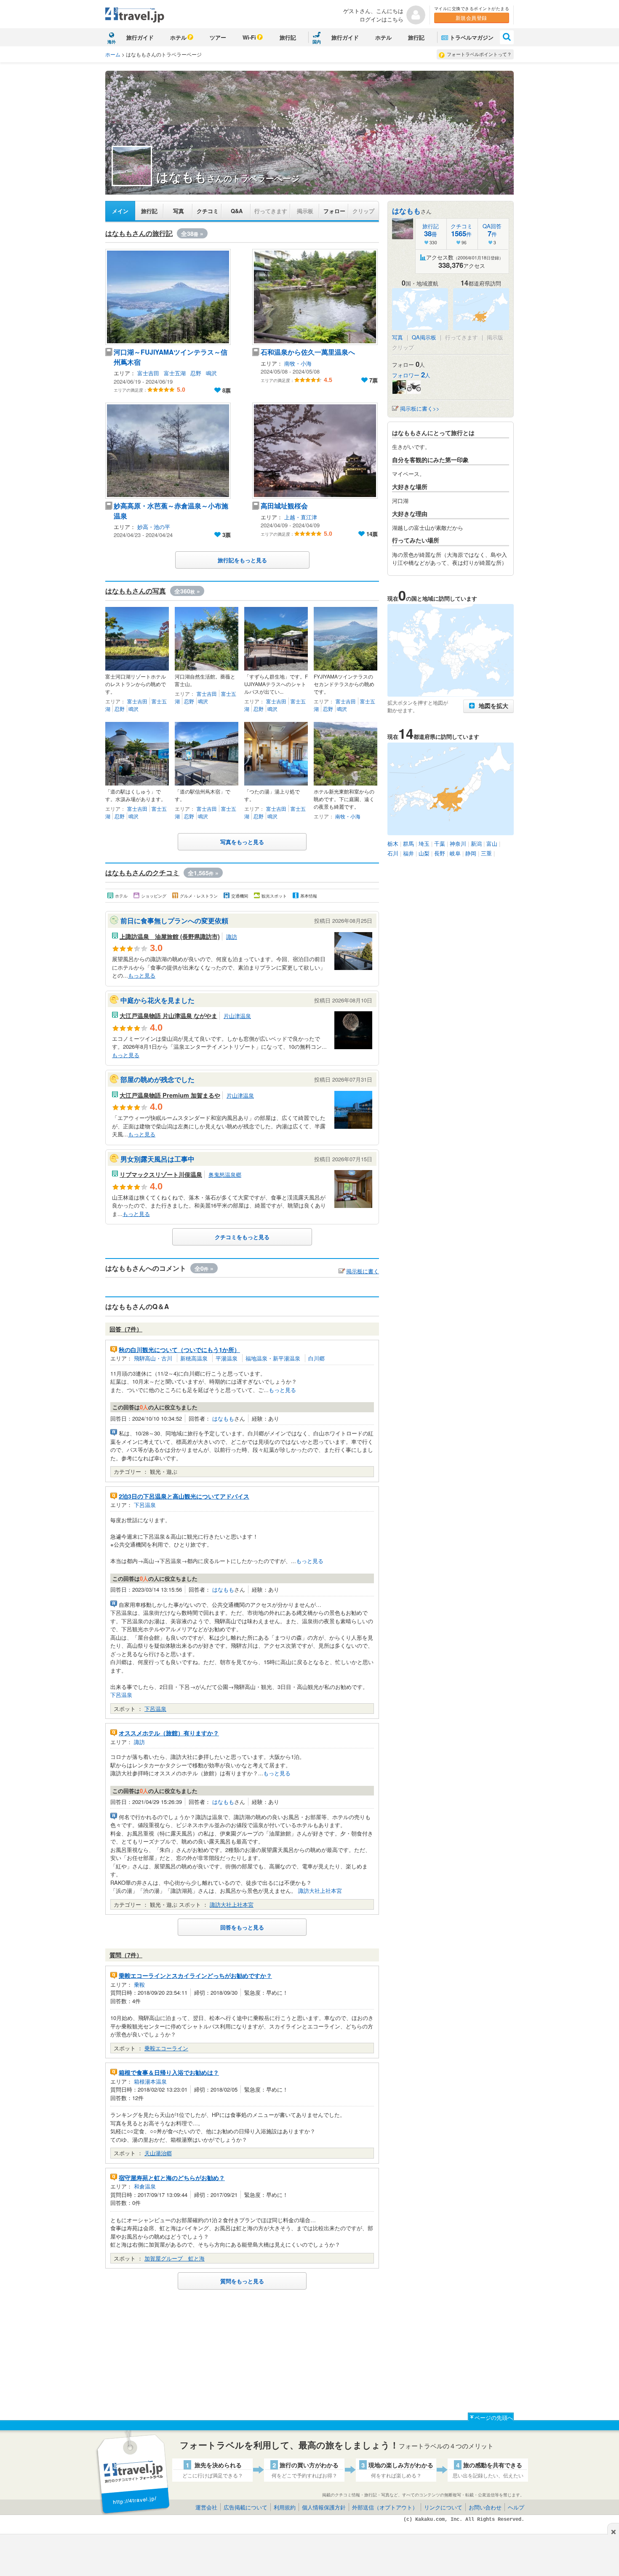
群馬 (408, 843)
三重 (486, 853)
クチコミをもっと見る (242, 1237)
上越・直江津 (301, 517)
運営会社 (206, 2507)
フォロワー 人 (411, 375)
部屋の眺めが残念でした (157, 1079)
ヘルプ (516, 2507)
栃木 (393, 843)
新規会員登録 (471, 17)
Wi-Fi (249, 37)
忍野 (196, 373)
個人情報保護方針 (324, 2507)
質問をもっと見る (242, 2281)
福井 (408, 853)
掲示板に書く (363, 1271)
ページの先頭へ (494, 2417)
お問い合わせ (485, 2507)
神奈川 (458, 843)
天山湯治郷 (158, 2153)
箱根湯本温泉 (150, 2081)
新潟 (476, 843)
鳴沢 (211, 373)
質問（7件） (126, 1955)
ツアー (218, 37)
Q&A (237, 211)
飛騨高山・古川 (153, 1358)
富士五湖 (175, 373)
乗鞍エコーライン (166, 2048)
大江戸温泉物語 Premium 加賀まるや (170, 1095)
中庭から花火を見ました (157, 1000)
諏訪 (232, 937)
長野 (440, 853)
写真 (179, 211)
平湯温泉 (227, 1358)
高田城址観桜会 (284, 506)
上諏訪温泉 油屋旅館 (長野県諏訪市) (170, 936)
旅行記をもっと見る (242, 560)
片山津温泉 (237, 1016)
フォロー (334, 211)
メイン (120, 211)
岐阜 (455, 853)
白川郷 (316, 1358)
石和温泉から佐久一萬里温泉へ (308, 352)
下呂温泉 (145, 1505)
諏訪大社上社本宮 (320, 1891)
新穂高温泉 (194, 1358)
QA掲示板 (424, 337)
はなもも (223, 1418)
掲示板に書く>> (420, 408)
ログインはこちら (382, 19)
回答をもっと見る (242, 1927)
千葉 (440, 843)
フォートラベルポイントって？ (479, 54)
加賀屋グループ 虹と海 (175, 2258)
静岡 (471, 853)
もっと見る (142, 975)
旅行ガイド (140, 37)
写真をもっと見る (242, 842)
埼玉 (424, 843)
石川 (393, 853)
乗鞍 (139, 1984)
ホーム (113, 54)
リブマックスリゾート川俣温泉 (161, 1174)
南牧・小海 (298, 363)
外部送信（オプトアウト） (385, 2507)
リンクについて (443, 2507)
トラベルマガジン (472, 37)
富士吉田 (148, 373)
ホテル (178, 37)
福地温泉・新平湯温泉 (273, 1358)
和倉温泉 (145, 2186)
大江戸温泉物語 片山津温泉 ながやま (168, 1015)
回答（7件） (126, 1329)
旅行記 (288, 37)
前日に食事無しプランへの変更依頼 (174, 921)
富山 (492, 843)
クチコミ (208, 211)
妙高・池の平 (154, 527)
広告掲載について (245, 2507)
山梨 (424, 853)
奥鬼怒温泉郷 (225, 1174)
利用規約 (285, 2507)
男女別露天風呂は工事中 (157, 1159)
